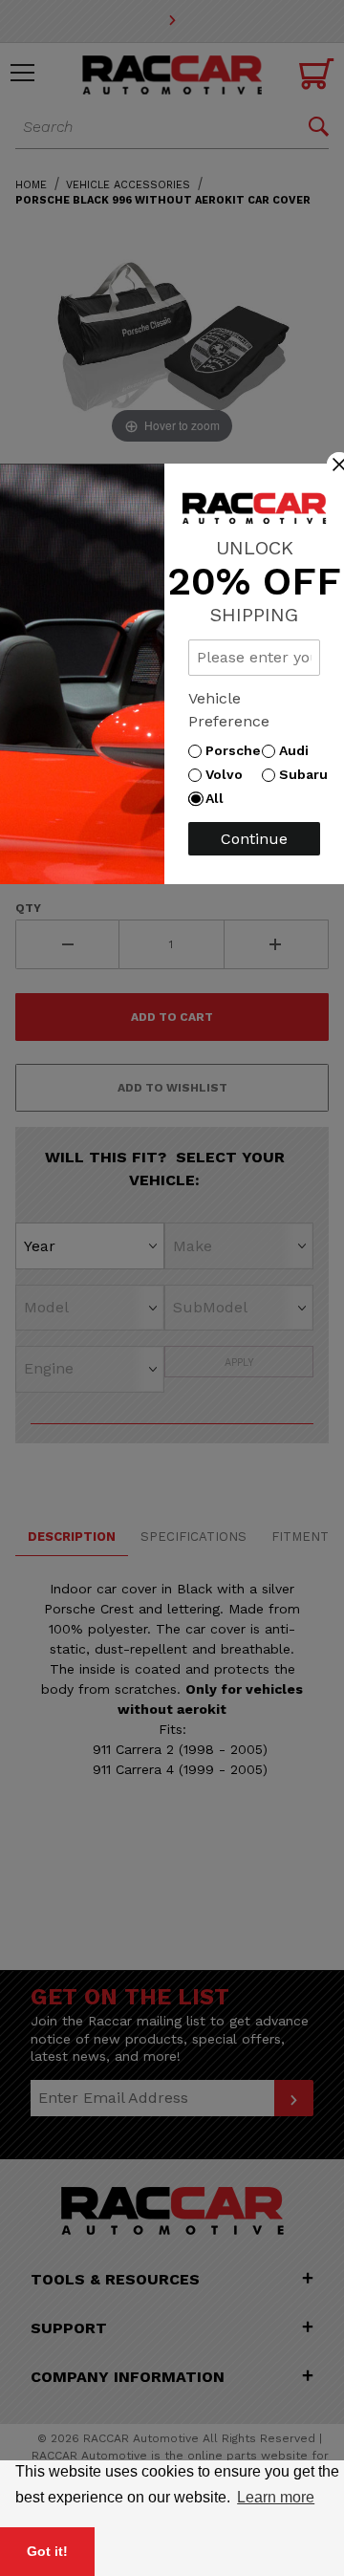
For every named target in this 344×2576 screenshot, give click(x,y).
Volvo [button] (229, 774)
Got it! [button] (47, 2551)
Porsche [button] (238, 750)
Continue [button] (254, 839)
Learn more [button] (276, 2497)
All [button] (219, 798)
